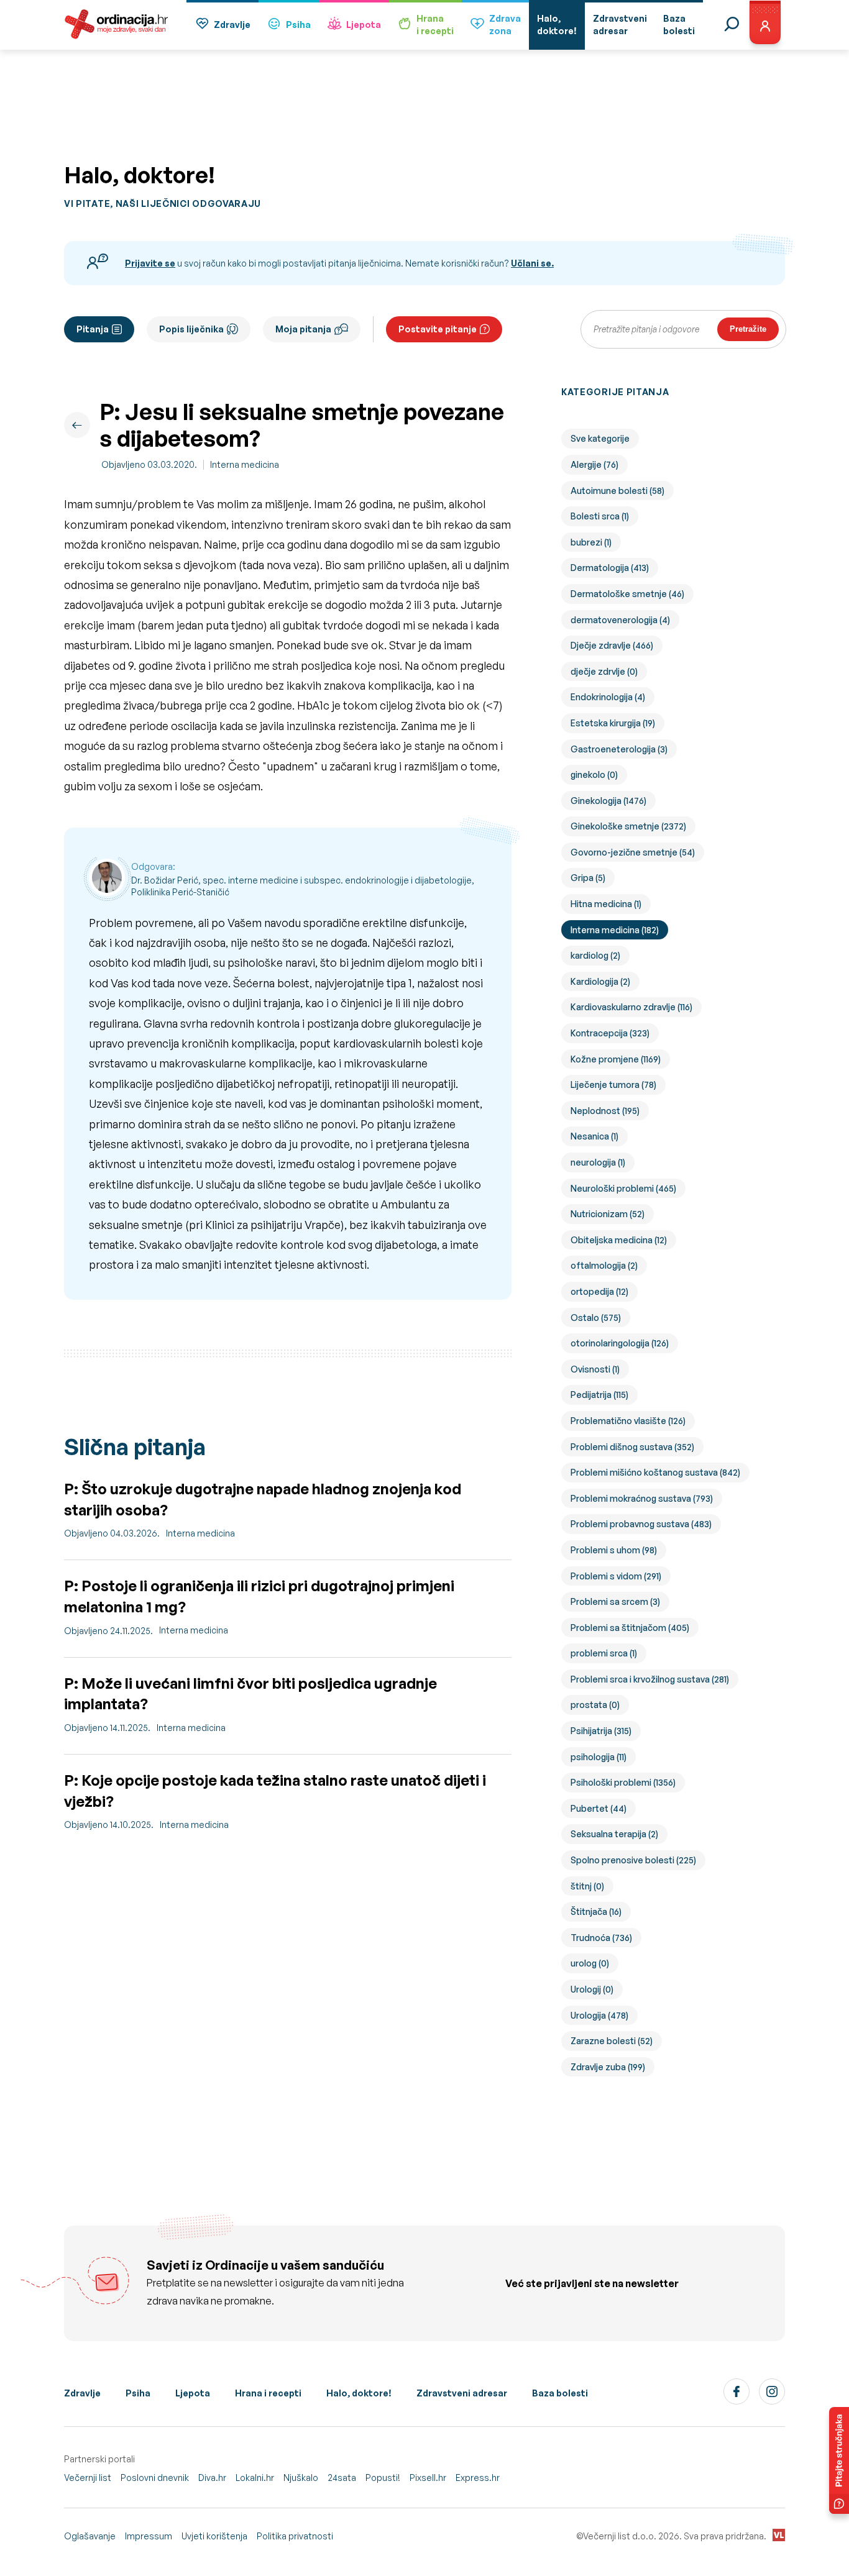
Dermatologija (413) (610, 568)
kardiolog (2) (595, 955)
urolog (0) (590, 1963)
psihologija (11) (599, 1757)
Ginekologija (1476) (608, 801)
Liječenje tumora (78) (613, 1085)
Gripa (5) (588, 878)
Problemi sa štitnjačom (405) (630, 1628)
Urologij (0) (592, 1989)
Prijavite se (150, 263)
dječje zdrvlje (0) (604, 671)
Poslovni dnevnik (155, 2478)
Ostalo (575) (596, 1318)
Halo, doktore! (359, 2393)
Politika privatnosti (295, 2536)
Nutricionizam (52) (608, 1214)
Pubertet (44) (599, 1808)
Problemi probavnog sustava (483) (641, 1524)
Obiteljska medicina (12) (619, 1240)
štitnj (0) (587, 1886)
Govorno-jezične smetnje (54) (633, 852)
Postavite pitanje (438, 329)
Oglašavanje (90, 2536)
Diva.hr (212, 2478)
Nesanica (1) (594, 1136)
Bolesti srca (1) (600, 516)
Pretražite (748, 329)
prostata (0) (595, 1705)
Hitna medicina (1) (606, 904)
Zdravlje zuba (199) (608, 2067)
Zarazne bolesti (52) (612, 2041)
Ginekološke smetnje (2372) (628, 826)
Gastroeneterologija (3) (619, 749)
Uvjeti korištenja (214, 2536)
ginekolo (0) (594, 774)
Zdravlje (232, 25)
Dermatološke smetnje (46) (627, 594)
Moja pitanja (303, 329)
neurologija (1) (598, 1162)
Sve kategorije (600, 438)
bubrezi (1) (591, 542)
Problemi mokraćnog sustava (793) (642, 1498)
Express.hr (478, 2478)
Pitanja (93, 329)
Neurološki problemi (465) (623, 1188)
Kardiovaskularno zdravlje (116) (631, 1007)
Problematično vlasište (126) (628, 1421)
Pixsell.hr (428, 2478)
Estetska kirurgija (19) (613, 723)
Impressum (149, 2536)
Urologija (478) (599, 2015)
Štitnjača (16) (596, 1911)
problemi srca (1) (604, 1653)
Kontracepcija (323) (610, 1033)
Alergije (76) (594, 464)
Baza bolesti (560, 2393)
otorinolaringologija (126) (620, 1343)
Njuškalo (301, 2478)
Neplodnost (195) (605, 1111)
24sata (342, 2478)
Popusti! (383, 2478)
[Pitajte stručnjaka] (839, 2460)
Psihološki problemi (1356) (623, 1782)
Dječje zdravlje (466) (612, 645)
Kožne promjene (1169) (616, 1059)
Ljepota (364, 25)
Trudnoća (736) (601, 1938)
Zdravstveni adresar (462, 2393)
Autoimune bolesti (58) (617, 491)
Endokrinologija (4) (608, 697)
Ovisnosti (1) (595, 1369)
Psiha (298, 25)
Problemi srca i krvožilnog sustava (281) (650, 1679)
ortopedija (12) (599, 1291)
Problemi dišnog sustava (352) (632, 1447)
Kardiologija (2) (600, 981)
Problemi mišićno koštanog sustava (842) (655, 1472)
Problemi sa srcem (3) (615, 1601)
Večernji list (88, 2478)
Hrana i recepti (268, 2393)
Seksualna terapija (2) (614, 1834)
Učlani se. (532, 263)
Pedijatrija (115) (599, 1395)
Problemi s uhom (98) (614, 1550)
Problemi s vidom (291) (616, 1576)
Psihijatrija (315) (601, 1731)
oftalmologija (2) (604, 1265)
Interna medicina (245, 464)
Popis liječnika (191, 329)
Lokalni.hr (255, 2478)
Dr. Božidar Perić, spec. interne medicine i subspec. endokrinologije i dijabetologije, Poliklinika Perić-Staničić (303, 886)
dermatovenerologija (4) (620, 620)
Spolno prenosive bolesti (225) (633, 1860)
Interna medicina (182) (615, 930)
